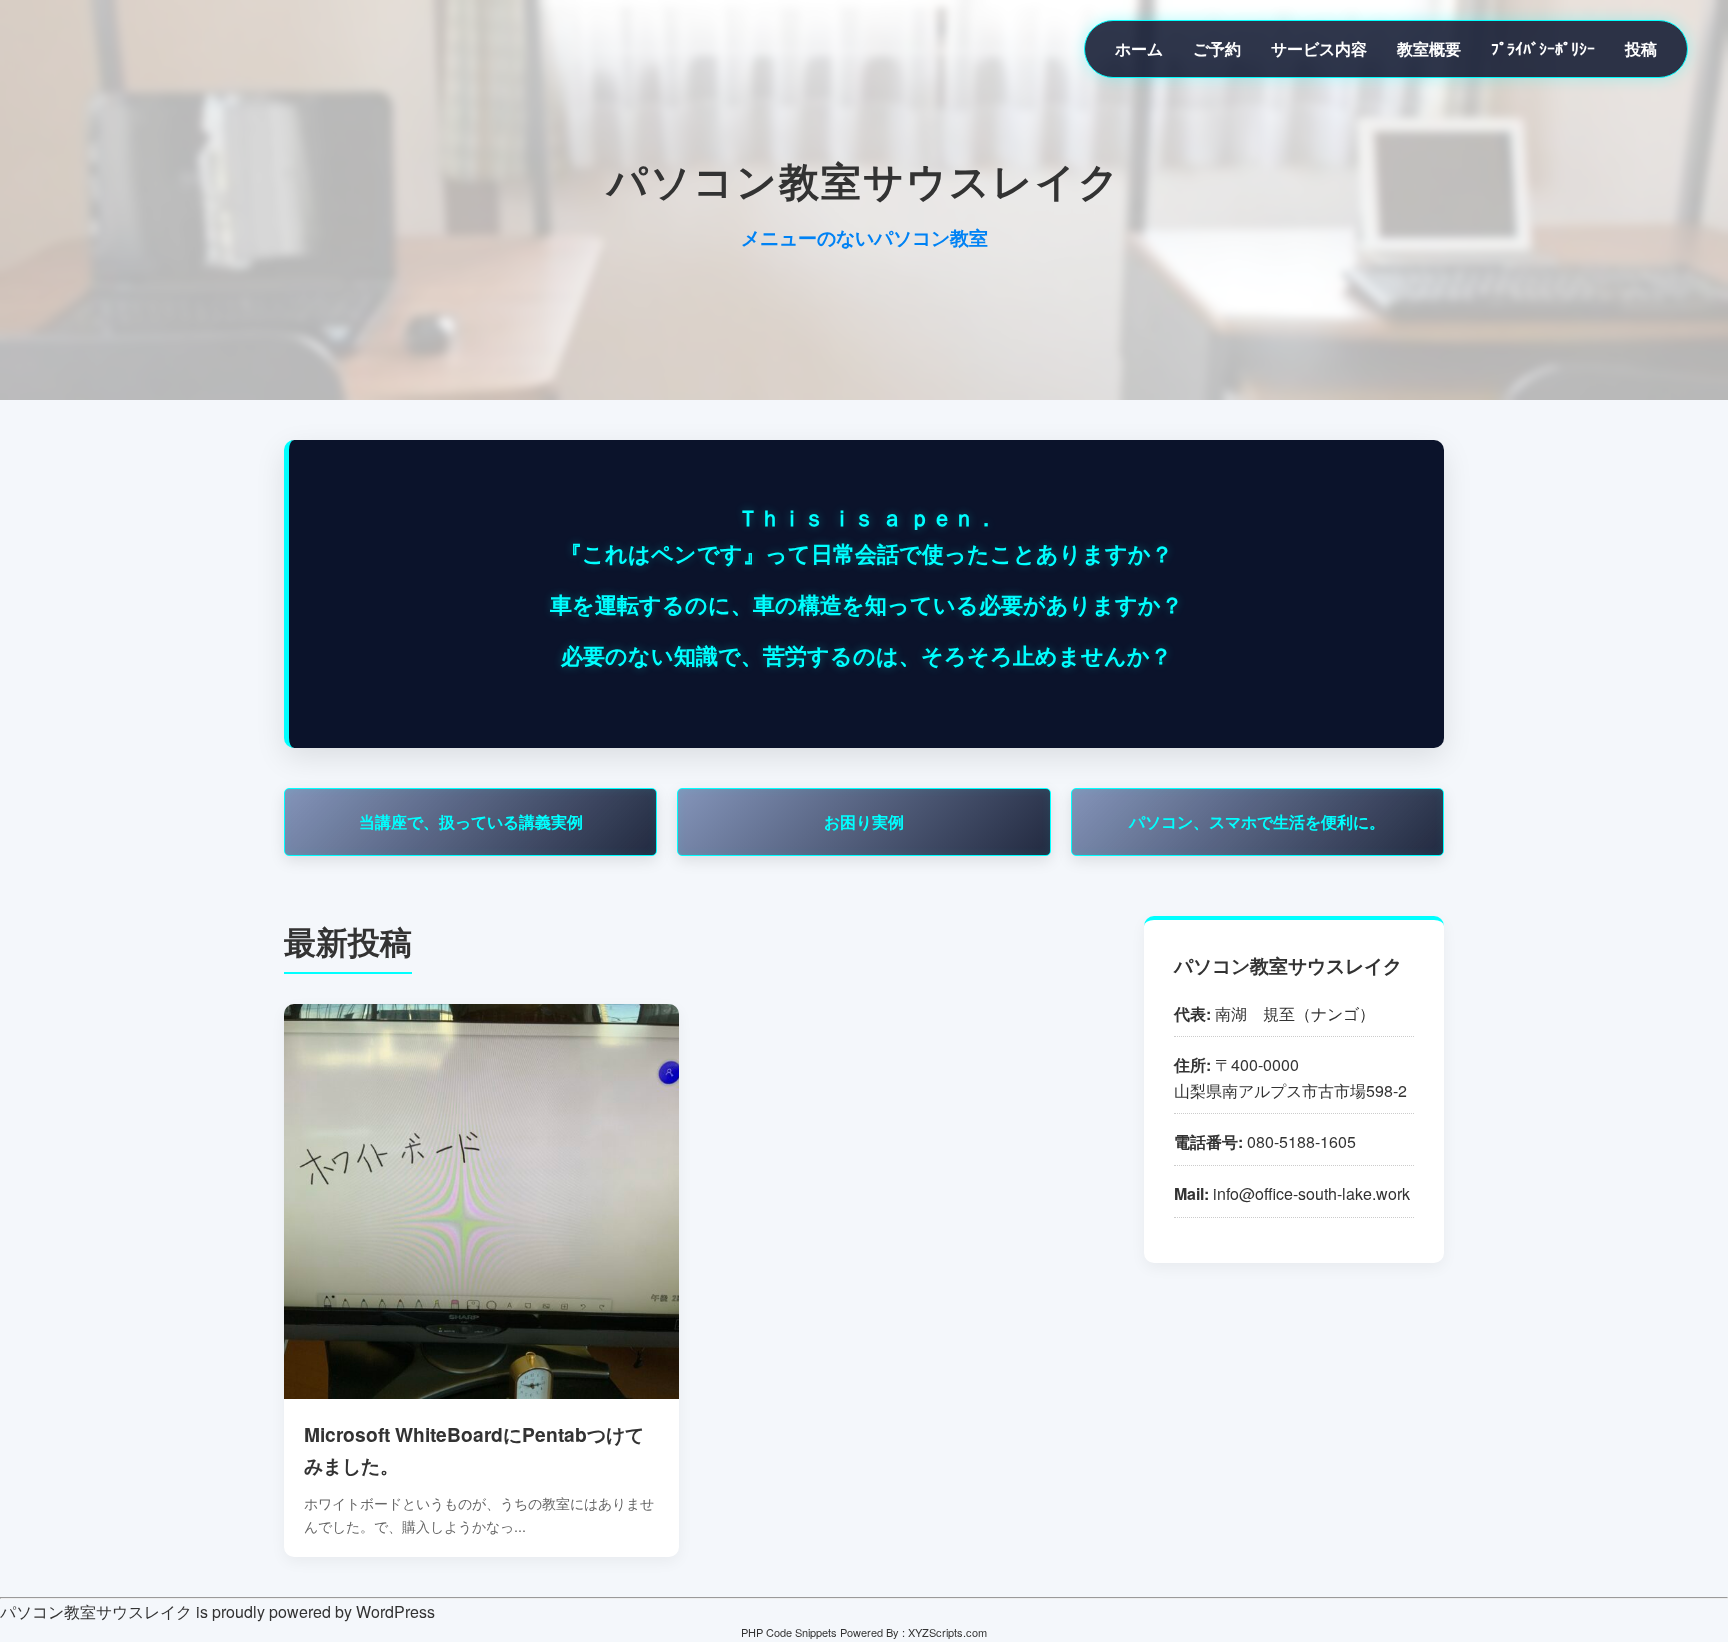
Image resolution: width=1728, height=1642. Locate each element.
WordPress (395, 1611)
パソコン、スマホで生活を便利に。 (1257, 821)
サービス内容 (1319, 48)
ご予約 (1217, 48)
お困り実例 (864, 821)
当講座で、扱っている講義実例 (471, 821)
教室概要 (1429, 48)
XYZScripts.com (947, 1632)
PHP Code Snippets (789, 1632)
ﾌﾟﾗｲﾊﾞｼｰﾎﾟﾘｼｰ (1543, 48)
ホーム (1139, 48)
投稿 (1641, 48)
